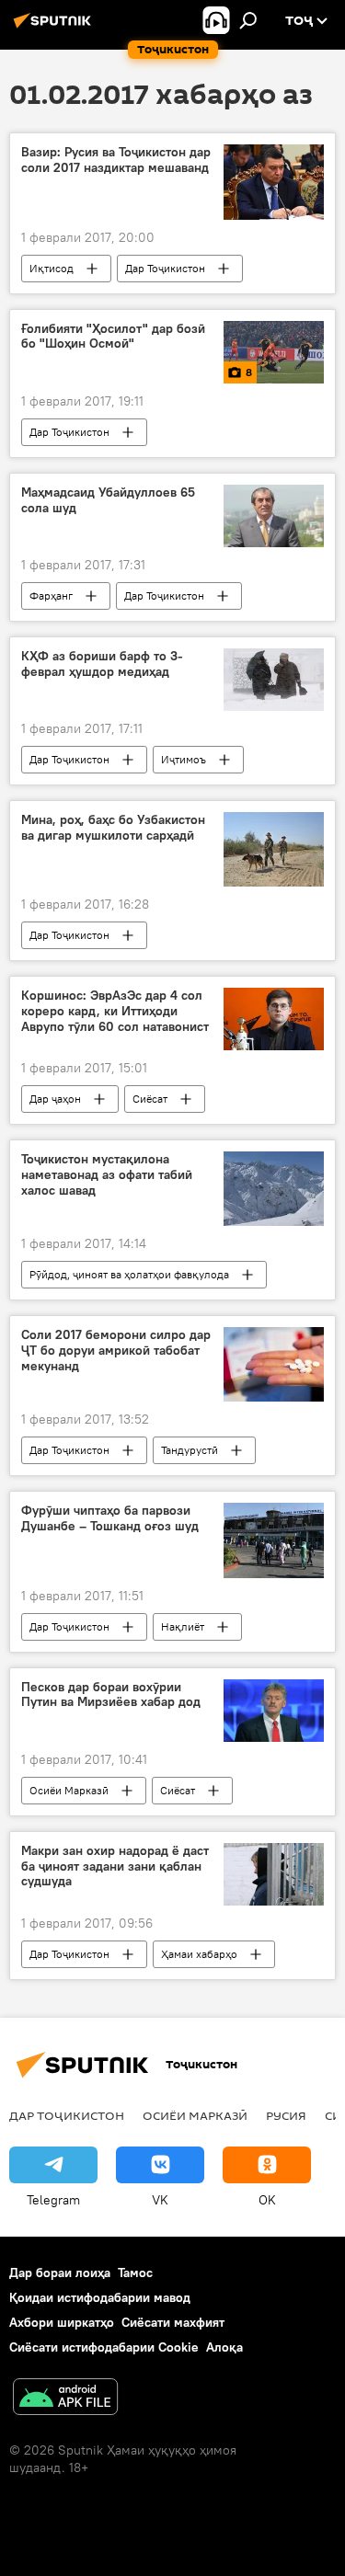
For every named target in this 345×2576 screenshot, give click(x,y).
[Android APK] (65, 2399)
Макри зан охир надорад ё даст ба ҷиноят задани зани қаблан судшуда (115, 1866)
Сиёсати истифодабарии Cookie (104, 2347)
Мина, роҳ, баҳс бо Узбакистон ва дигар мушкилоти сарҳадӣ (113, 828)
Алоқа (224, 2347)
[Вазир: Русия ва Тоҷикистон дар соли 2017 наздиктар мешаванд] (274, 182)
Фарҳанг (51, 595)
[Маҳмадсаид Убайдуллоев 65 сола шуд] (274, 516)
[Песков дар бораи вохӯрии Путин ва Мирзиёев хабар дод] (274, 1711)
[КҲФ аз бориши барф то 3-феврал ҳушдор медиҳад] (274, 680)
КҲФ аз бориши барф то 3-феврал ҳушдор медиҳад (102, 664)
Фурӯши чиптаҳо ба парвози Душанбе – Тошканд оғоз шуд (110, 1518)
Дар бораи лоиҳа (60, 2273)
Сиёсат (150, 1099)
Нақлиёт (183, 1626)
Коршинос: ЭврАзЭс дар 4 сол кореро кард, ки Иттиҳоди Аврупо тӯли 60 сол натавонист (115, 1011)
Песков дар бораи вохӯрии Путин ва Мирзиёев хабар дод (111, 1695)
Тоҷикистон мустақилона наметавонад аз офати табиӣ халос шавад (107, 1175)
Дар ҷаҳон (55, 1099)
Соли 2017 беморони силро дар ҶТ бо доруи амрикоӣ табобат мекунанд (116, 1351)
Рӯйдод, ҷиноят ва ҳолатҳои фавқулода (129, 1274)
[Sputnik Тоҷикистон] (55, 28)
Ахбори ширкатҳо (62, 2322)
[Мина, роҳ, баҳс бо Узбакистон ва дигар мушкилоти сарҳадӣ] (274, 849)
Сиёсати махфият (173, 2322)
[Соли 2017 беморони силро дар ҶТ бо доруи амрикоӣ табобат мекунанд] (274, 1364)
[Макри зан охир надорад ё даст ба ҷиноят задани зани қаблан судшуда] (274, 1874)
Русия (286, 2115)
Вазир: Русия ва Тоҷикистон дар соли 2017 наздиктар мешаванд (116, 160)
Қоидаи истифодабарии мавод (100, 2297)
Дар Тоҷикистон (165, 268)
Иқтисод (52, 268)
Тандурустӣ (190, 1450)
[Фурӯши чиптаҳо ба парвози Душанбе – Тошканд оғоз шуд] (274, 1540)
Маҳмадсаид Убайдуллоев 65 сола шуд (108, 500)
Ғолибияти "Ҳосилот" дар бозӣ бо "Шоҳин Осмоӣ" (113, 337)
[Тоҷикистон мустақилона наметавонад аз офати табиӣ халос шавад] (274, 1189)
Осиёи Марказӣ (69, 1790)
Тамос (135, 2273)
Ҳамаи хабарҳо (199, 1954)
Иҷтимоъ (184, 759)
